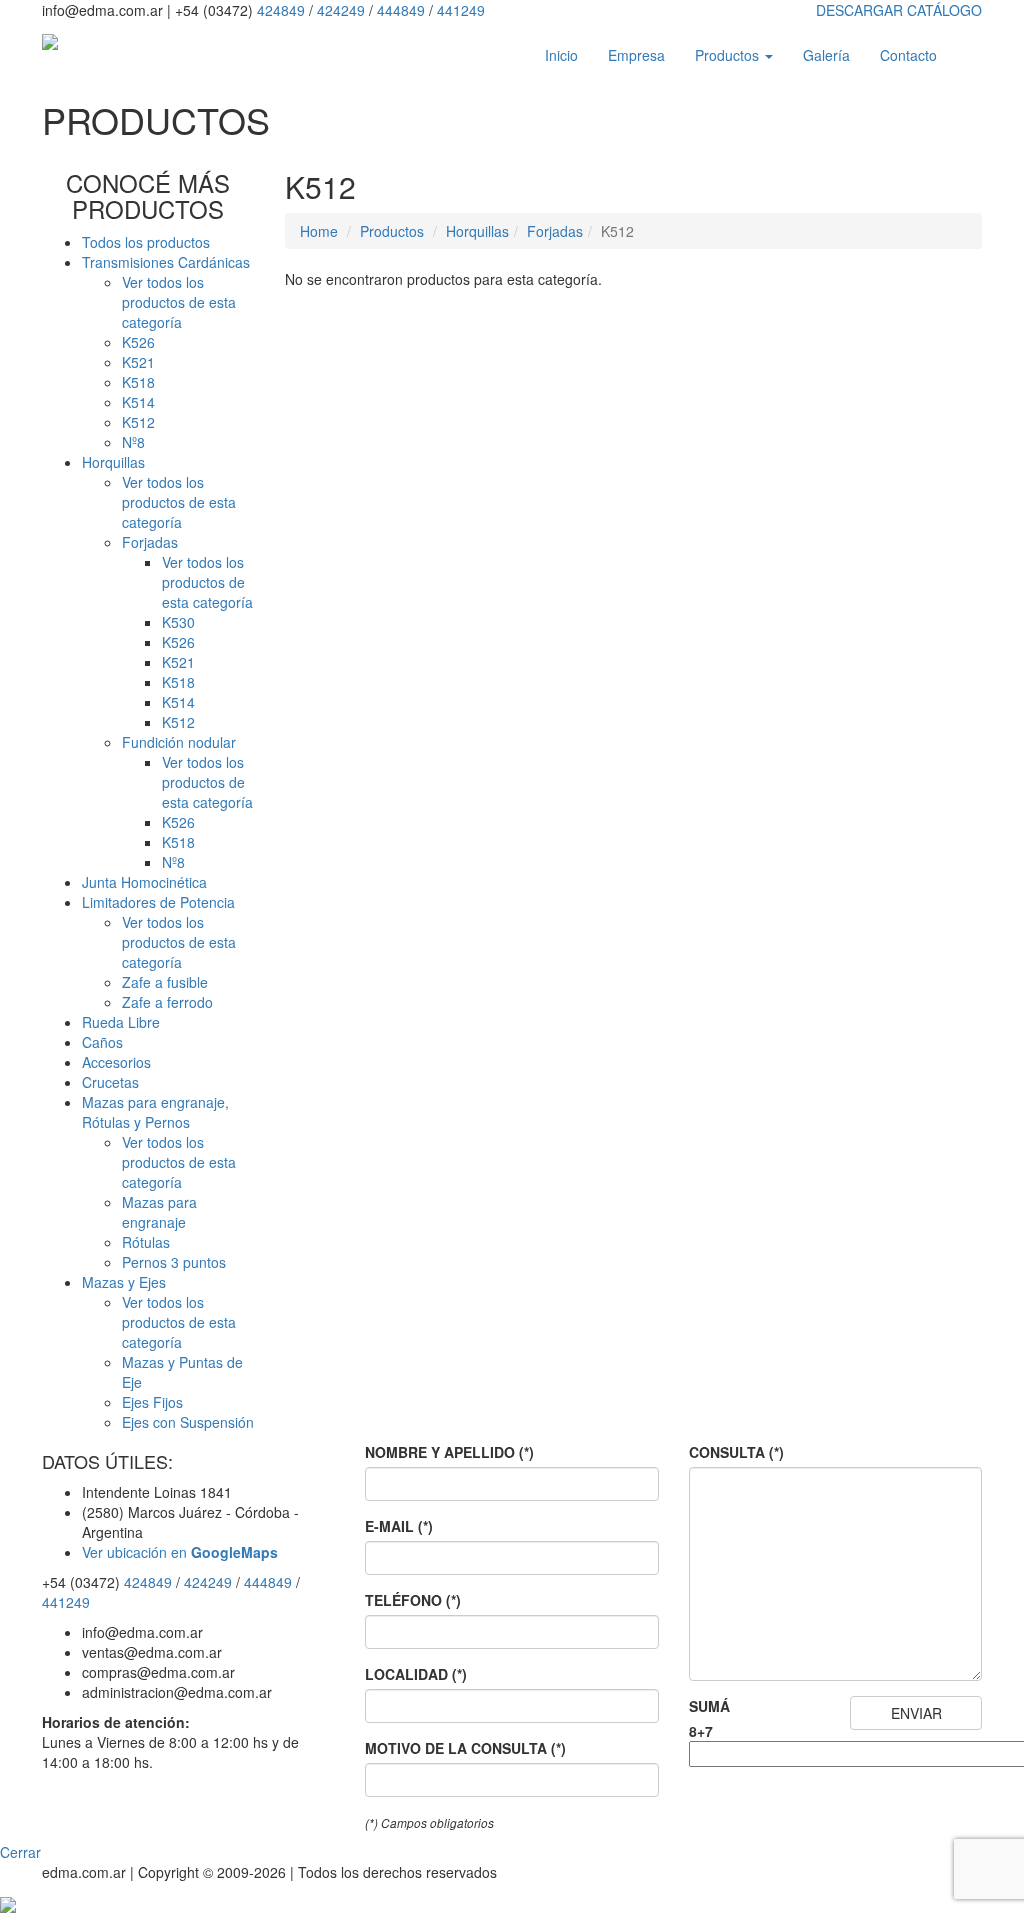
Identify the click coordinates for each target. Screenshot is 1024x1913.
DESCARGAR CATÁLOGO (899, 10)
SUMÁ (709, 1706)
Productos (729, 55)
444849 (401, 10)
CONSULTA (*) (736, 1452)
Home (319, 231)
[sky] (8, 1902)
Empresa (636, 55)
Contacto (908, 55)
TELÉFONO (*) (413, 1600)
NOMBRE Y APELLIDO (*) (449, 1452)
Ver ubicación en (180, 1552)
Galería (826, 55)
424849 (281, 10)
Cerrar (20, 1852)
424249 (341, 10)
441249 (461, 10)
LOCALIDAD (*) (416, 1674)
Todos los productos (146, 242)
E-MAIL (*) (399, 1526)
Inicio (561, 55)
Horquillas (477, 231)
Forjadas (555, 231)
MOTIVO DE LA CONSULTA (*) (465, 1748)
